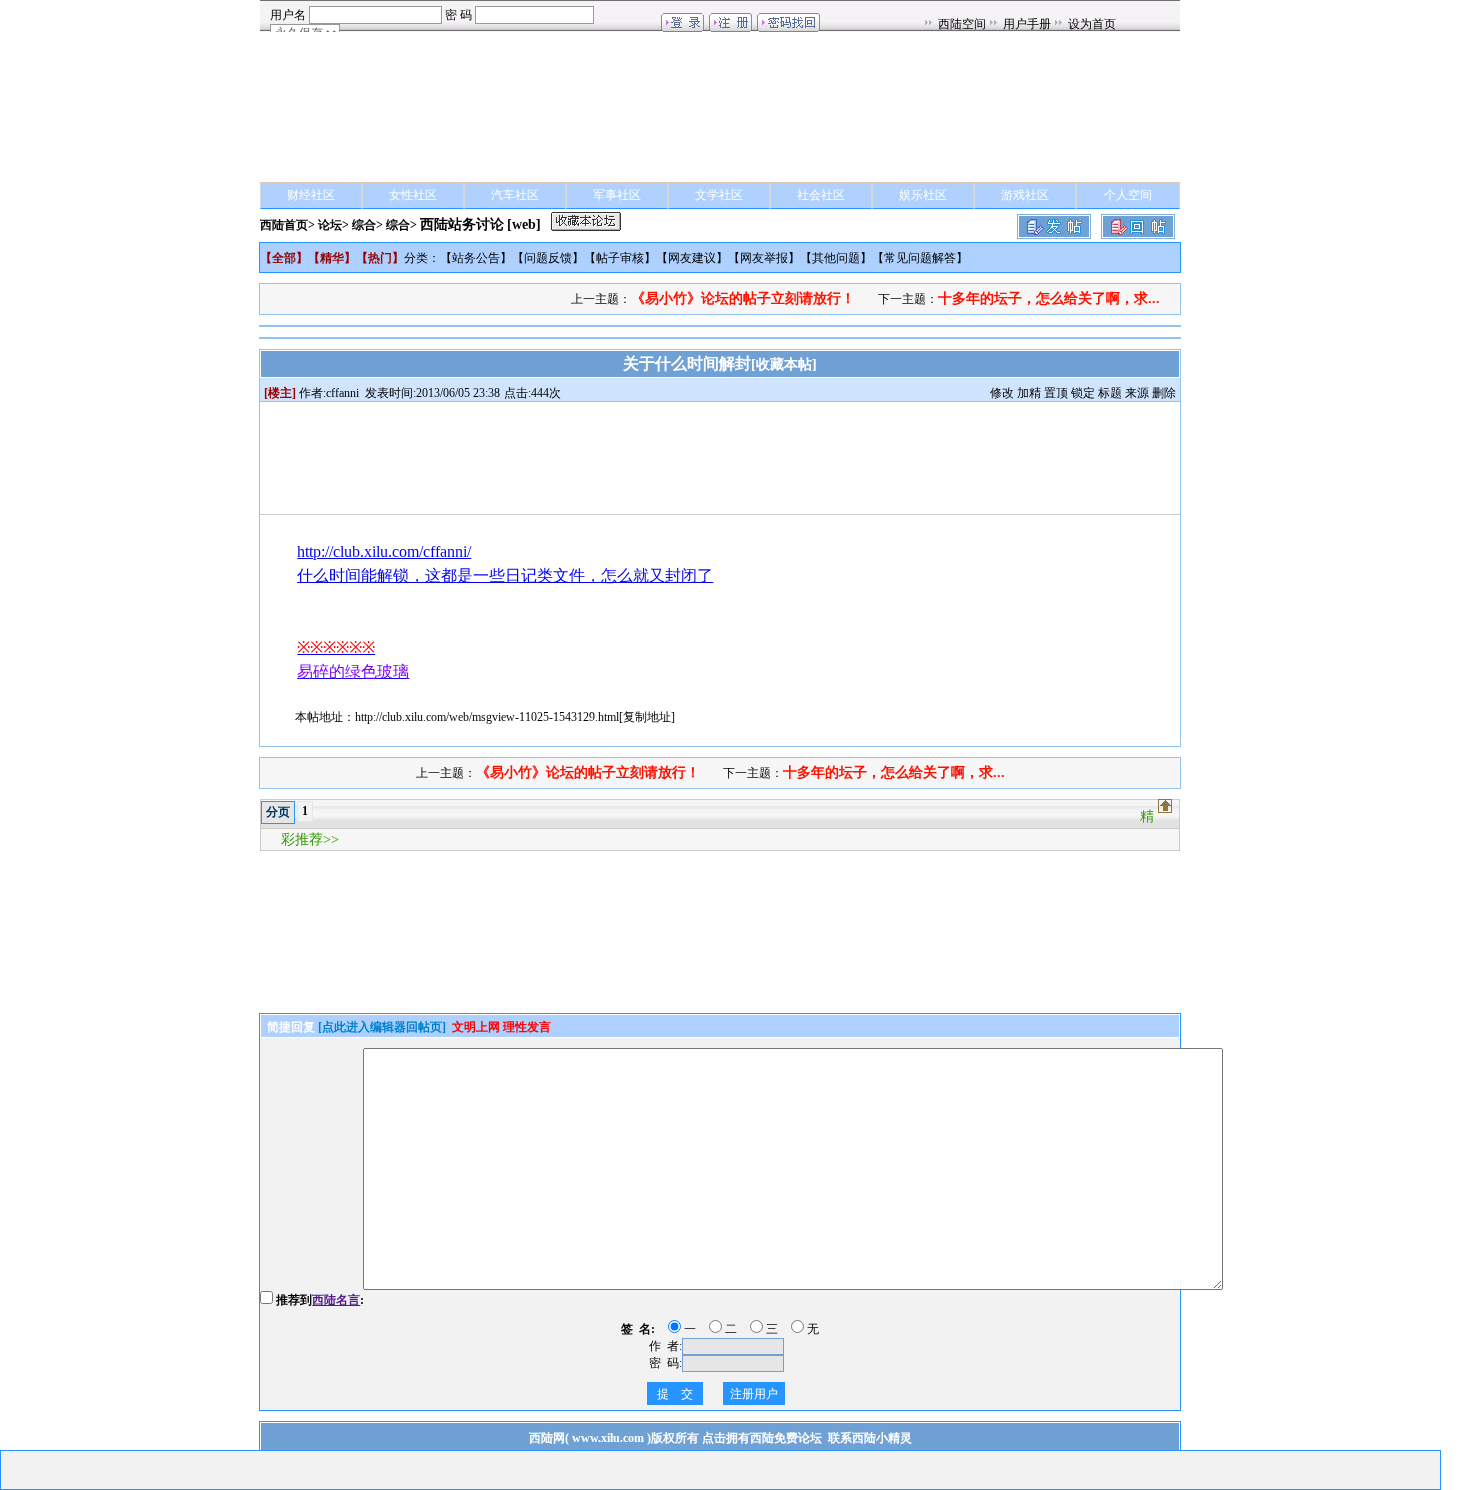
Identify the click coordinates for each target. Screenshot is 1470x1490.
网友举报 (764, 258)
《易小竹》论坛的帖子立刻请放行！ (743, 298)
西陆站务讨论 (462, 224)
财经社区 (311, 195)
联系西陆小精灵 (870, 1438)
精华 (332, 258)
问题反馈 (548, 258)
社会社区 (821, 195)
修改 (1002, 393)
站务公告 (476, 258)
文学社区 (719, 195)
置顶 (1056, 393)
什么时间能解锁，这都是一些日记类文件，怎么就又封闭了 (505, 575)
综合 (364, 225)
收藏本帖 (784, 364)
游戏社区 (1025, 195)
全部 (284, 258)
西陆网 (547, 1438)
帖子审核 (620, 258)
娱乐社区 (923, 195)
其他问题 (836, 258)
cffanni (342, 393)
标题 (1110, 393)
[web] (524, 224)
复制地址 (647, 717)
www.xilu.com (608, 1438)
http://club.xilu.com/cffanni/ (384, 551)
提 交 (675, 1394)
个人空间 (1128, 195)
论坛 (330, 225)
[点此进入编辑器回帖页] (382, 1027)
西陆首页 (284, 225)
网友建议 (692, 258)
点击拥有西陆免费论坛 (762, 1438)
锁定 (1083, 393)
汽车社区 (515, 195)
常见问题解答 (920, 258)
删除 (1164, 393)
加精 (1029, 393)
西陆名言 (336, 1300)
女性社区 (413, 195)
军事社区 (617, 195)
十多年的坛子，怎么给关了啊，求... (1049, 298)
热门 (380, 258)
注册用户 (754, 1394)
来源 (1137, 393)
